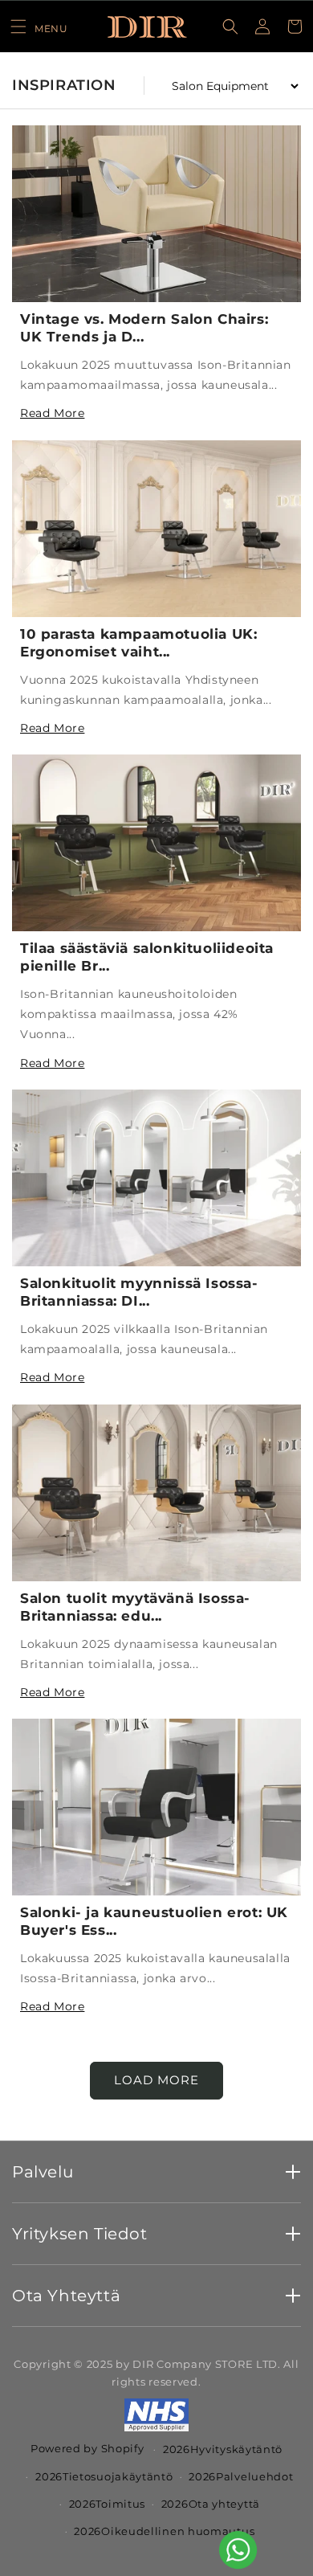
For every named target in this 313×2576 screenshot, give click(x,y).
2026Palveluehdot (241, 2476)
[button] (39, 27)
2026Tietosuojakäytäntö (104, 2476)
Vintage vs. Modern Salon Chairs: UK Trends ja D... (144, 328)
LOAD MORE (156, 2080)
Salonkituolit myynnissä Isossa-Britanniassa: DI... (139, 1292)
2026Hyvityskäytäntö (223, 2449)
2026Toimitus (107, 2504)
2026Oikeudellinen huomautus (164, 2531)
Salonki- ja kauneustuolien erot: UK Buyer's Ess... (154, 1921)
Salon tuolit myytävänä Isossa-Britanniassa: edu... (135, 1607)
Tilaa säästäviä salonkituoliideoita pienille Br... (147, 957)
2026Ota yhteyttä (211, 2504)
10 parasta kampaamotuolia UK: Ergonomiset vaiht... (138, 643)
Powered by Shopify (87, 2448)
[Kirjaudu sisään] (262, 27)
